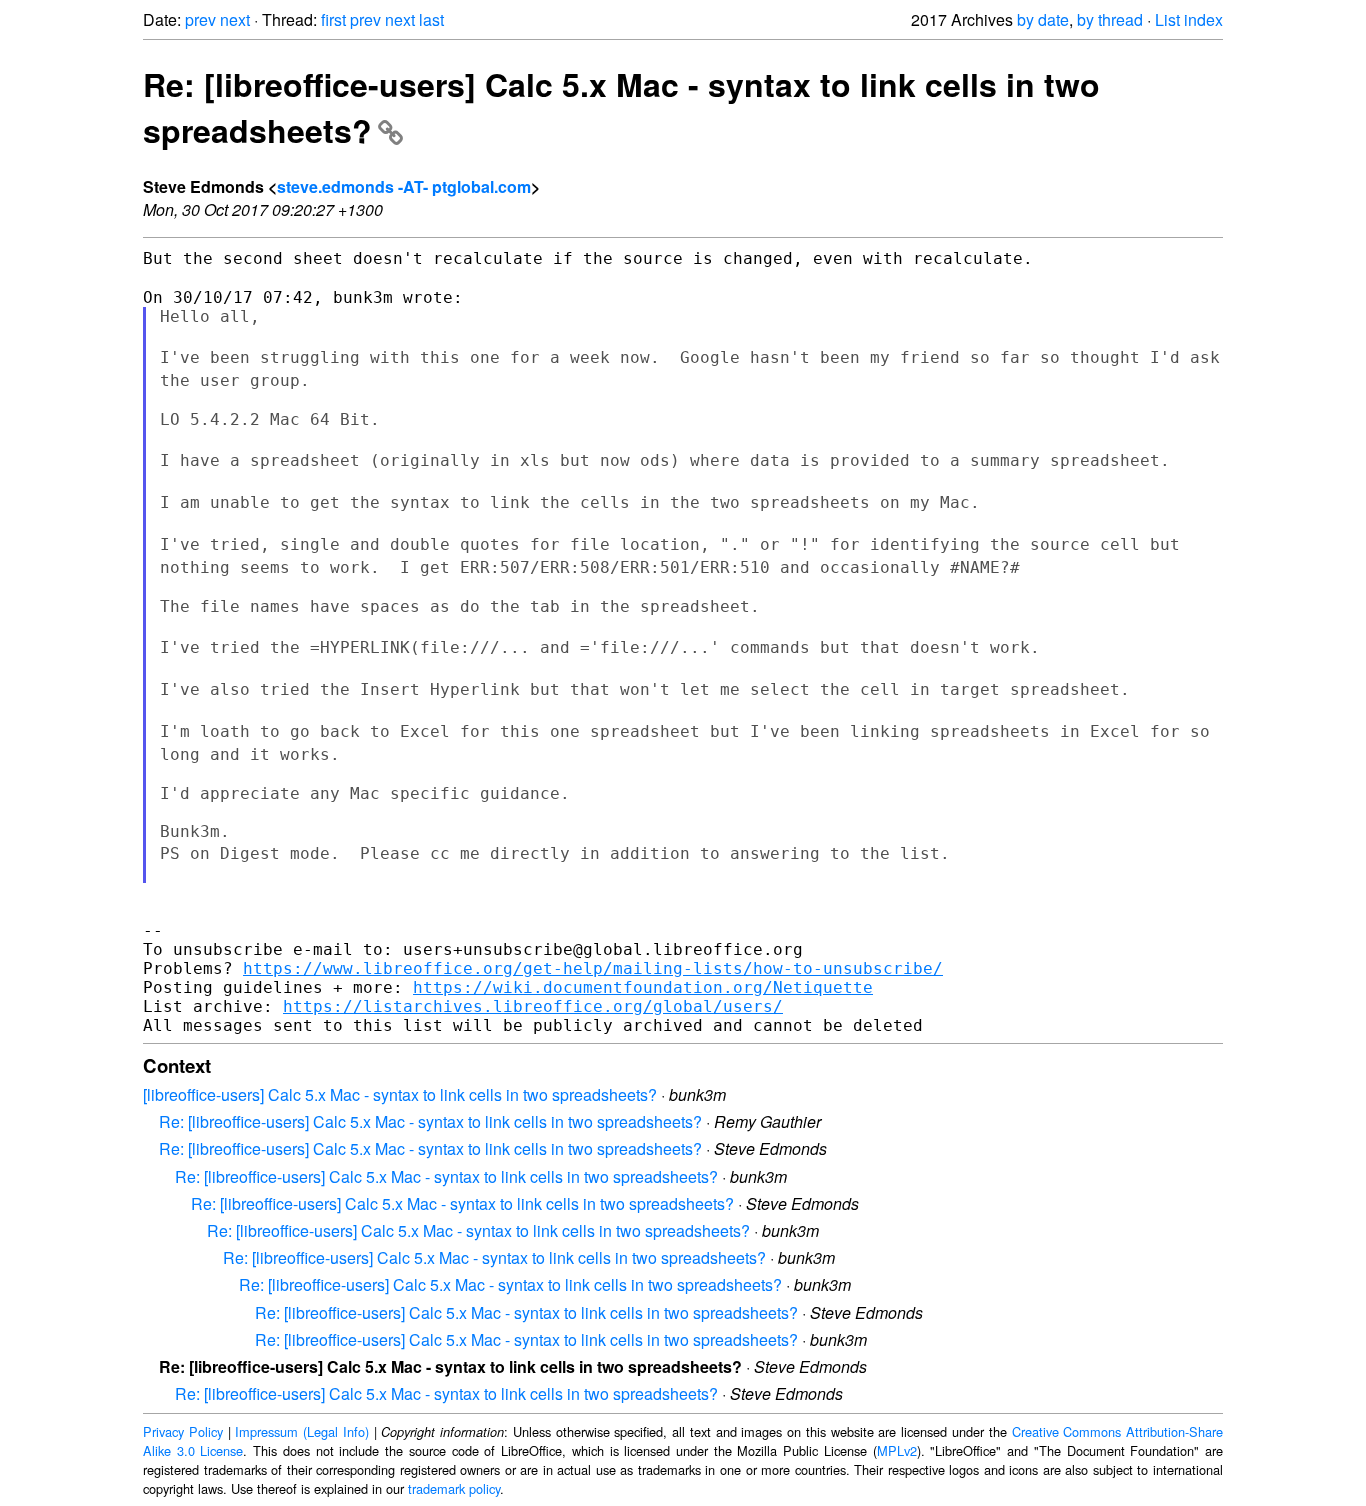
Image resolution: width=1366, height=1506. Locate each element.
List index (1189, 19)
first (333, 19)
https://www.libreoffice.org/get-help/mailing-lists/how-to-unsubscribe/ (593, 968)
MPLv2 (897, 1450)
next (235, 19)
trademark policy (454, 1488)
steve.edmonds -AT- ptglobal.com (404, 186)
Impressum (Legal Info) (302, 1431)
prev (200, 19)
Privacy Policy (183, 1431)
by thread (1110, 19)
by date (1043, 19)
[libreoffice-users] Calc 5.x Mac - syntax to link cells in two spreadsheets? (400, 1094)
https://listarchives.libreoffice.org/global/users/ (533, 1006)
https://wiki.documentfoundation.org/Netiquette (643, 987)
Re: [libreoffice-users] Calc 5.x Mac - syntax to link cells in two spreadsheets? (430, 1121)
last (431, 19)
